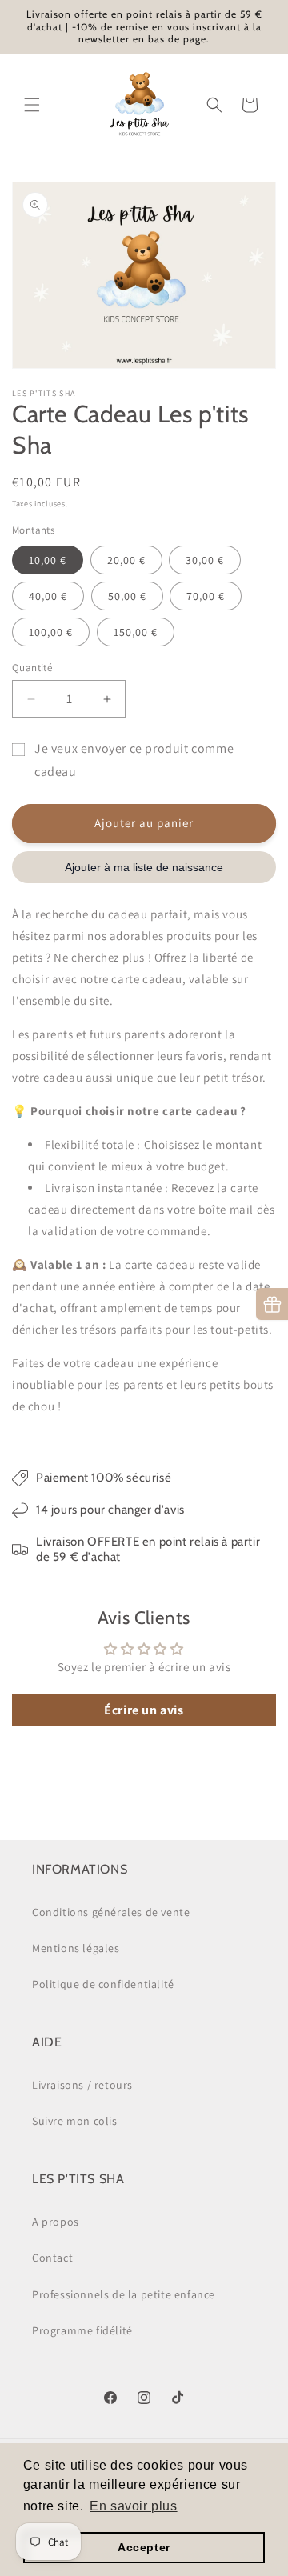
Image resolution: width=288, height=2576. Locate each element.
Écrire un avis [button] (144, 1710)
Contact (52, 2258)
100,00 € (51, 632)
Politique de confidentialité (103, 1984)
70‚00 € (206, 596)
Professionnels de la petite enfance (124, 2294)
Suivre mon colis (75, 2121)
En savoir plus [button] (133, 2506)
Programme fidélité (82, 2330)
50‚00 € (127, 596)
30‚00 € (205, 560)
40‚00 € (48, 596)
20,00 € (126, 560)
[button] (32, 105)
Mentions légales (76, 1948)
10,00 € (48, 560)
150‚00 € (136, 632)
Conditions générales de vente (111, 1912)
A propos (56, 2222)
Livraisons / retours (82, 2085)
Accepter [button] (144, 2547)
